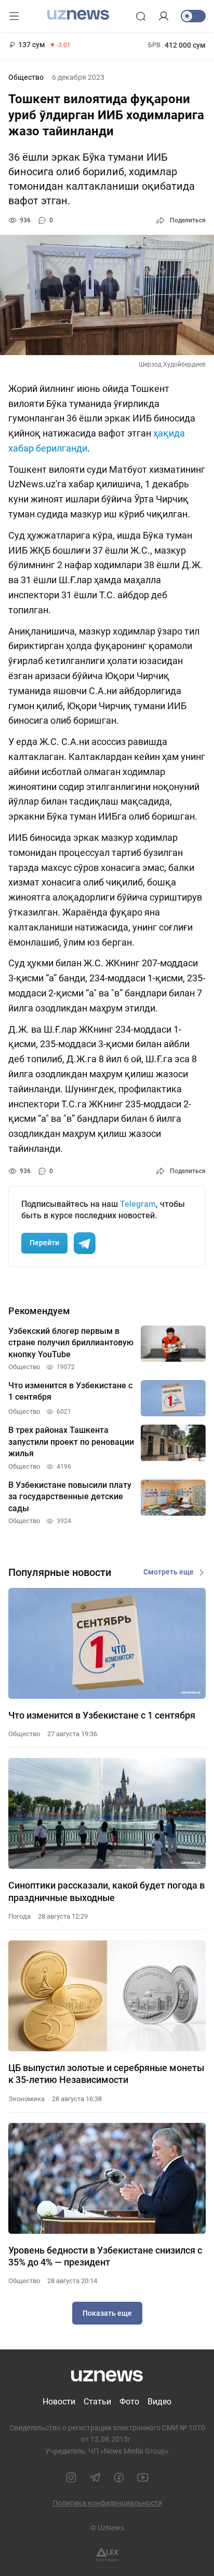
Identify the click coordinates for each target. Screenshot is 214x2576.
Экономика (26, 2099)
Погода (19, 1916)
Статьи (97, 2402)
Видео (159, 2402)
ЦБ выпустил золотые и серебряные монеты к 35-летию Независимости (106, 2074)
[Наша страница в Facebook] (119, 2478)
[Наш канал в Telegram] (95, 2478)
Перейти (44, 1243)
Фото (129, 2402)
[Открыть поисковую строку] (141, 16)
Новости (59, 2402)
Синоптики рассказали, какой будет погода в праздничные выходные (106, 1891)
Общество (26, 77)
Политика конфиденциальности (107, 2503)
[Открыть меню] (14, 16)
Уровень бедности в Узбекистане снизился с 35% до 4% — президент (105, 2256)
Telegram (138, 1204)
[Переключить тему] (193, 16)
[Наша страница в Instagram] (71, 2478)
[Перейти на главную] (78, 15)
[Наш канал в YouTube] (143, 2478)
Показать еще (107, 2313)
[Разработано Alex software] (107, 2554)
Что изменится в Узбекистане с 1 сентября (102, 1715)
